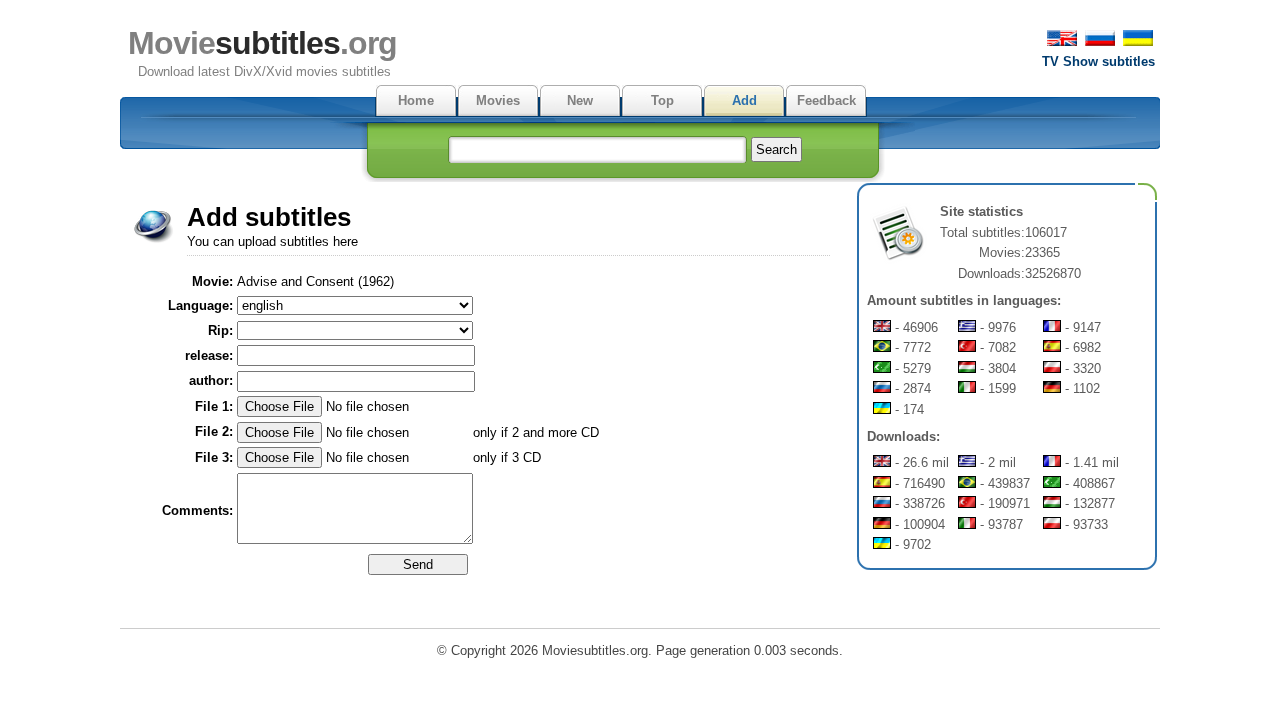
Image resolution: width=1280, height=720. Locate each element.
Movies (498, 100)
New (580, 100)
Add (744, 100)
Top (662, 100)
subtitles (262, 43)
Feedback (826, 100)
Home (416, 100)
